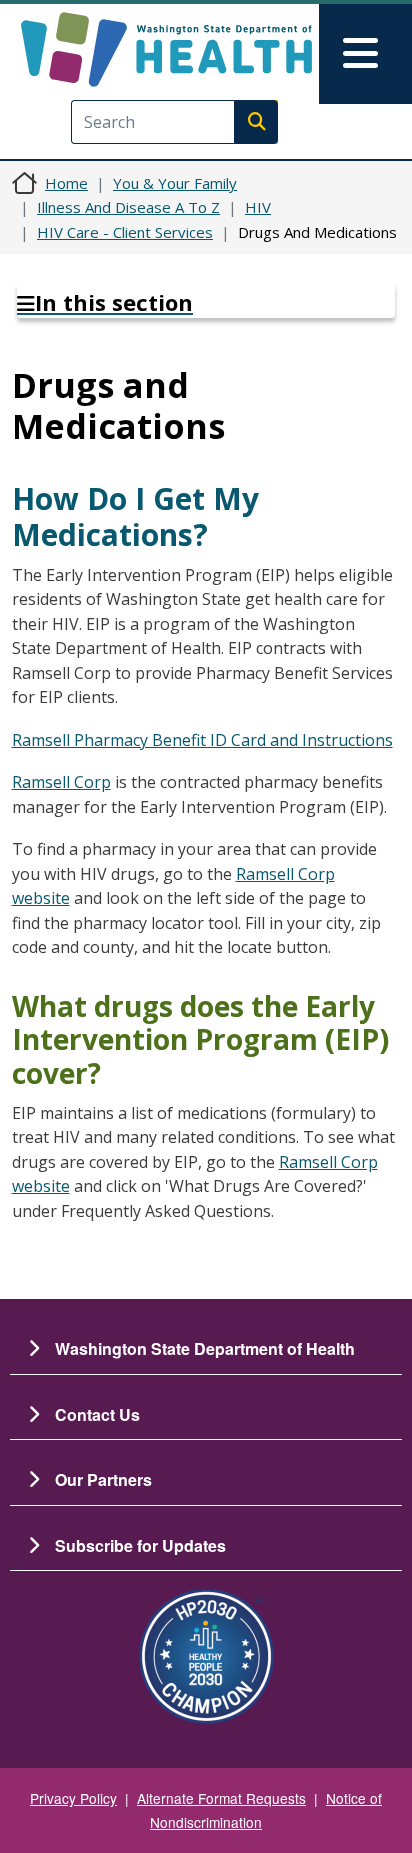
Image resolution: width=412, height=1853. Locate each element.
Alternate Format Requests (221, 1798)
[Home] (166, 49)
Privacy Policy (73, 1798)
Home (66, 183)
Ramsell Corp (61, 782)
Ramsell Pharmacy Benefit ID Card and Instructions (202, 740)
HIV (258, 207)
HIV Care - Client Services (125, 232)
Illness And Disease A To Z (128, 207)
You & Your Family (175, 183)
